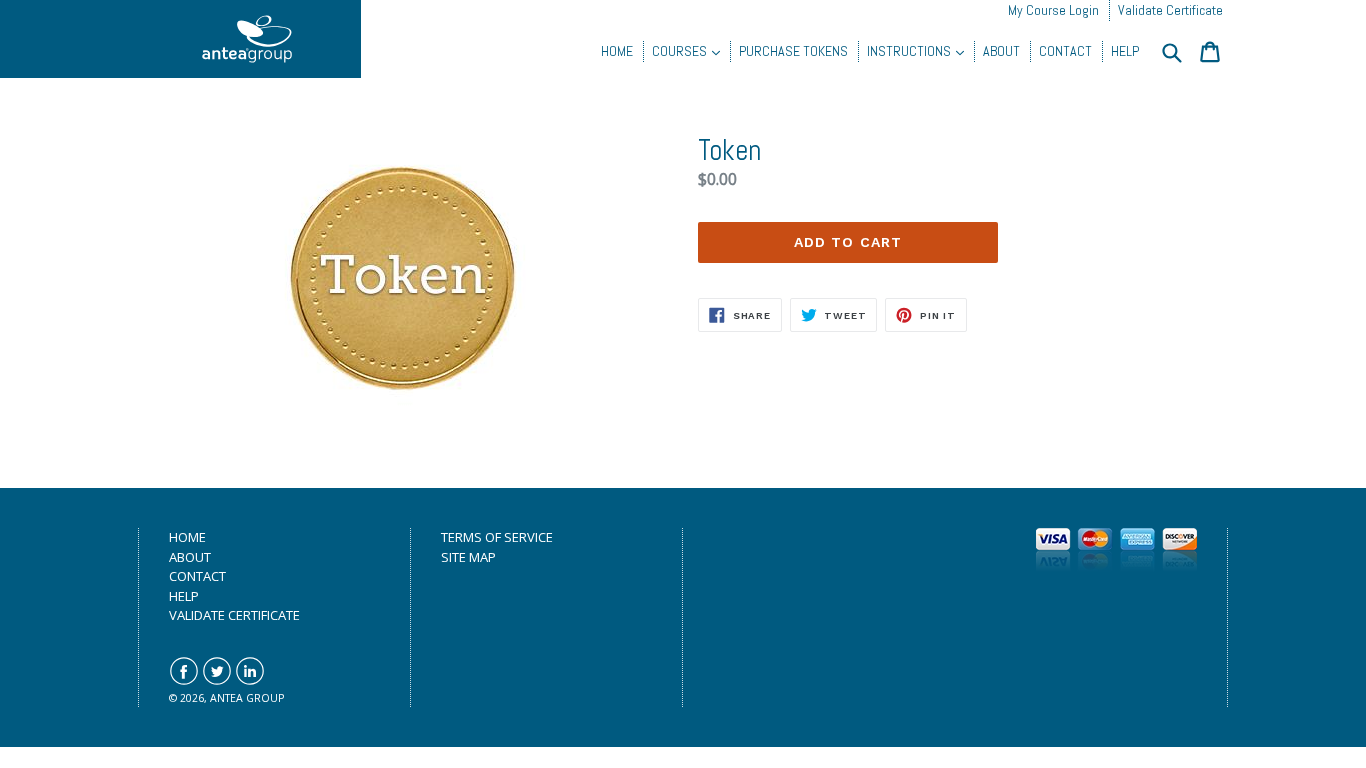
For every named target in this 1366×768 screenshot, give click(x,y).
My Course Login (1053, 10)
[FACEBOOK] (184, 681)
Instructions (910, 51)
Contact (1065, 51)
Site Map (468, 557)
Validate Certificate (1170, 10)
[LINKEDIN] (250, 681)
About (1001, 51)
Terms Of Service (497, 537)
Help (1125, 51)
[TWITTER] (217, 681)
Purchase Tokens (793, 51)
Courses (681, 51)
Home (617, 51)
